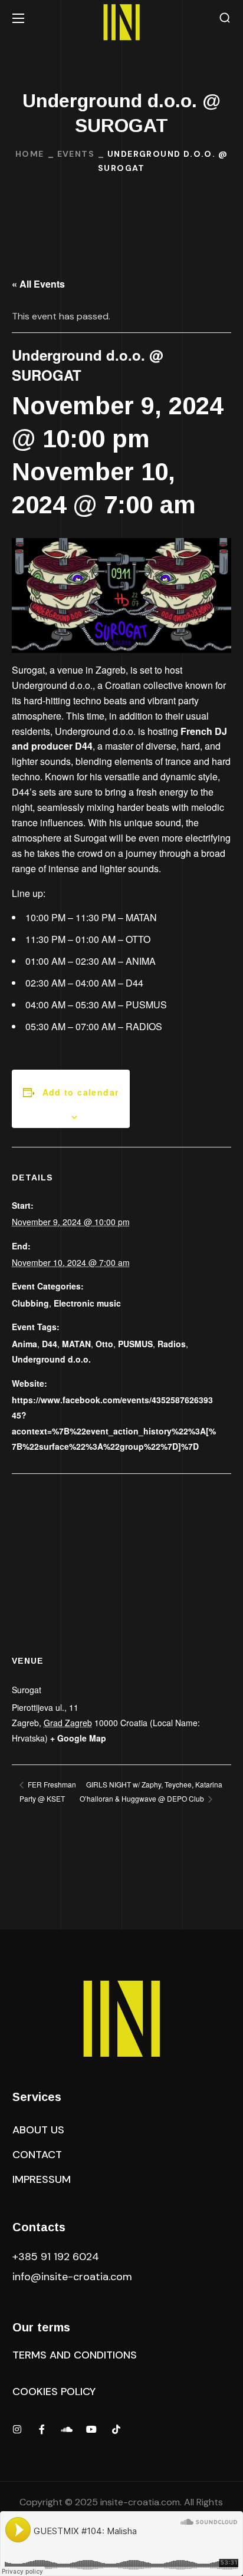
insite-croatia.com (140, 2502)
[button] (225, 18)
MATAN (76, 1344)
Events (76, 154)
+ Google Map (78, 1738)
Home (30, 154)
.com (72, 2277)
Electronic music (87, 1303)
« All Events (38, 284)
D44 (50, 1344)
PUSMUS (135, 1344)
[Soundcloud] (67, 2429)
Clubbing (30, 1303)
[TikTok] (116, 2429)
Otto (104, 1344)
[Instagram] (17, 2429)
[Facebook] (42, 2429)
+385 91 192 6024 (57, 2257)
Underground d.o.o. (51, 1359)
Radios (172, 1344)
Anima (24, 1344)
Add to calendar (81, 1092)
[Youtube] (91, 2429)
